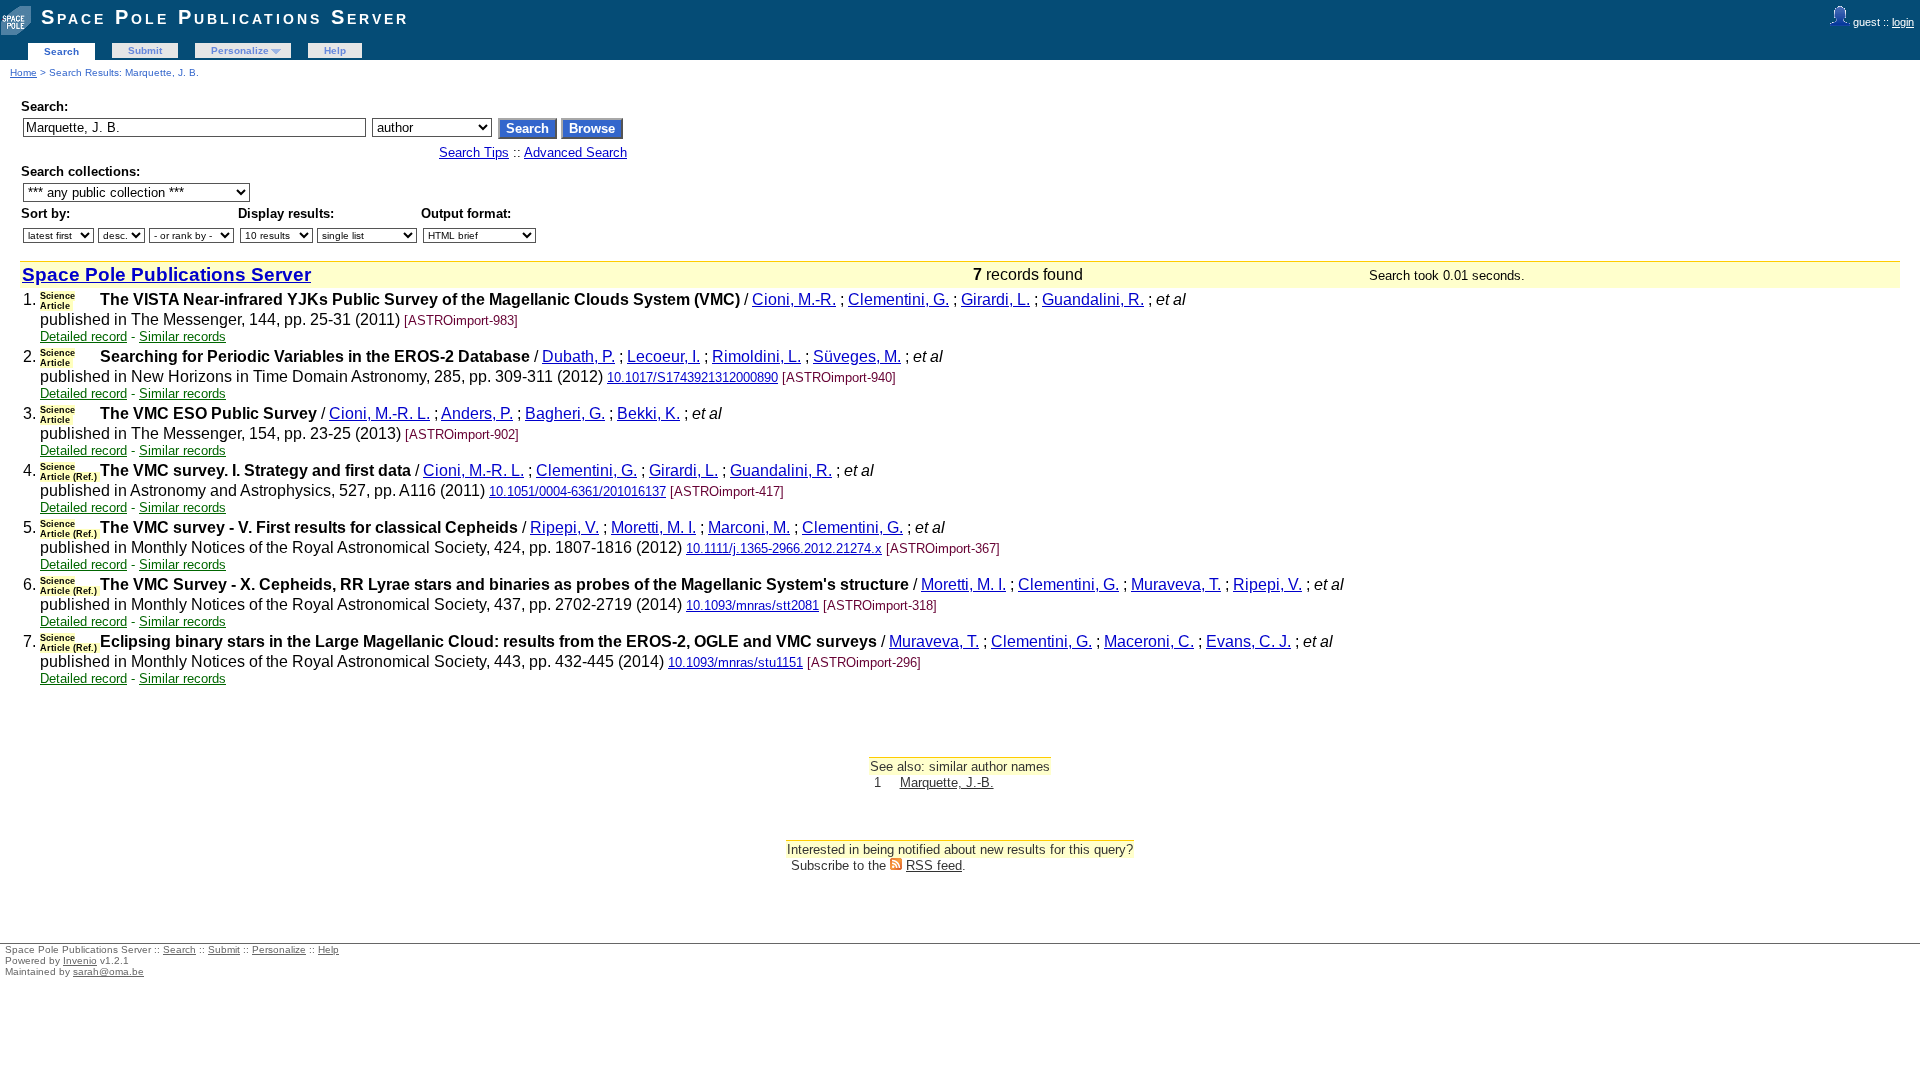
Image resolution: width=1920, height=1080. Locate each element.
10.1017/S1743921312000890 (692, 377)
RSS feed (934, 865)
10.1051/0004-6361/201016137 (577, 491)
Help (335, 50)
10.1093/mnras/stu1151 (735, 662)
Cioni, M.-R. (794, 299)
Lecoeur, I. (663, 356)
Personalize (240, 50)
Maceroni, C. (1149, 641)
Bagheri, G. (565, 413)
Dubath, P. (578, 356)
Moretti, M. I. (653, 527)
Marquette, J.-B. (947, 782)
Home (23, 72)
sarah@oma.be (108, 971)
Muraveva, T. (1176, 584)
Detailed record (83, 336)
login (1903, 22)
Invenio (80, 960)
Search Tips (474, 152)
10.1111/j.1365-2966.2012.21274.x (784, 548)
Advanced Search (575, 152)
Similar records (182, 336)
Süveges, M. (857, 356)
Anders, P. (477, 413)
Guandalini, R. (1093, 299)
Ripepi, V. (564, 527)
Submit (145, 50)
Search (61, 51)
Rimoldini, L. (756, 356)
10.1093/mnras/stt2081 (752, 605)
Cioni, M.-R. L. (379, 413)
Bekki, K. (648, 413)
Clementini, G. (898, 299)
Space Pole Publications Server (225, 17)
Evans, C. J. (1248, 641)
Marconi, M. (749, 527)
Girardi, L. (995, 299)
